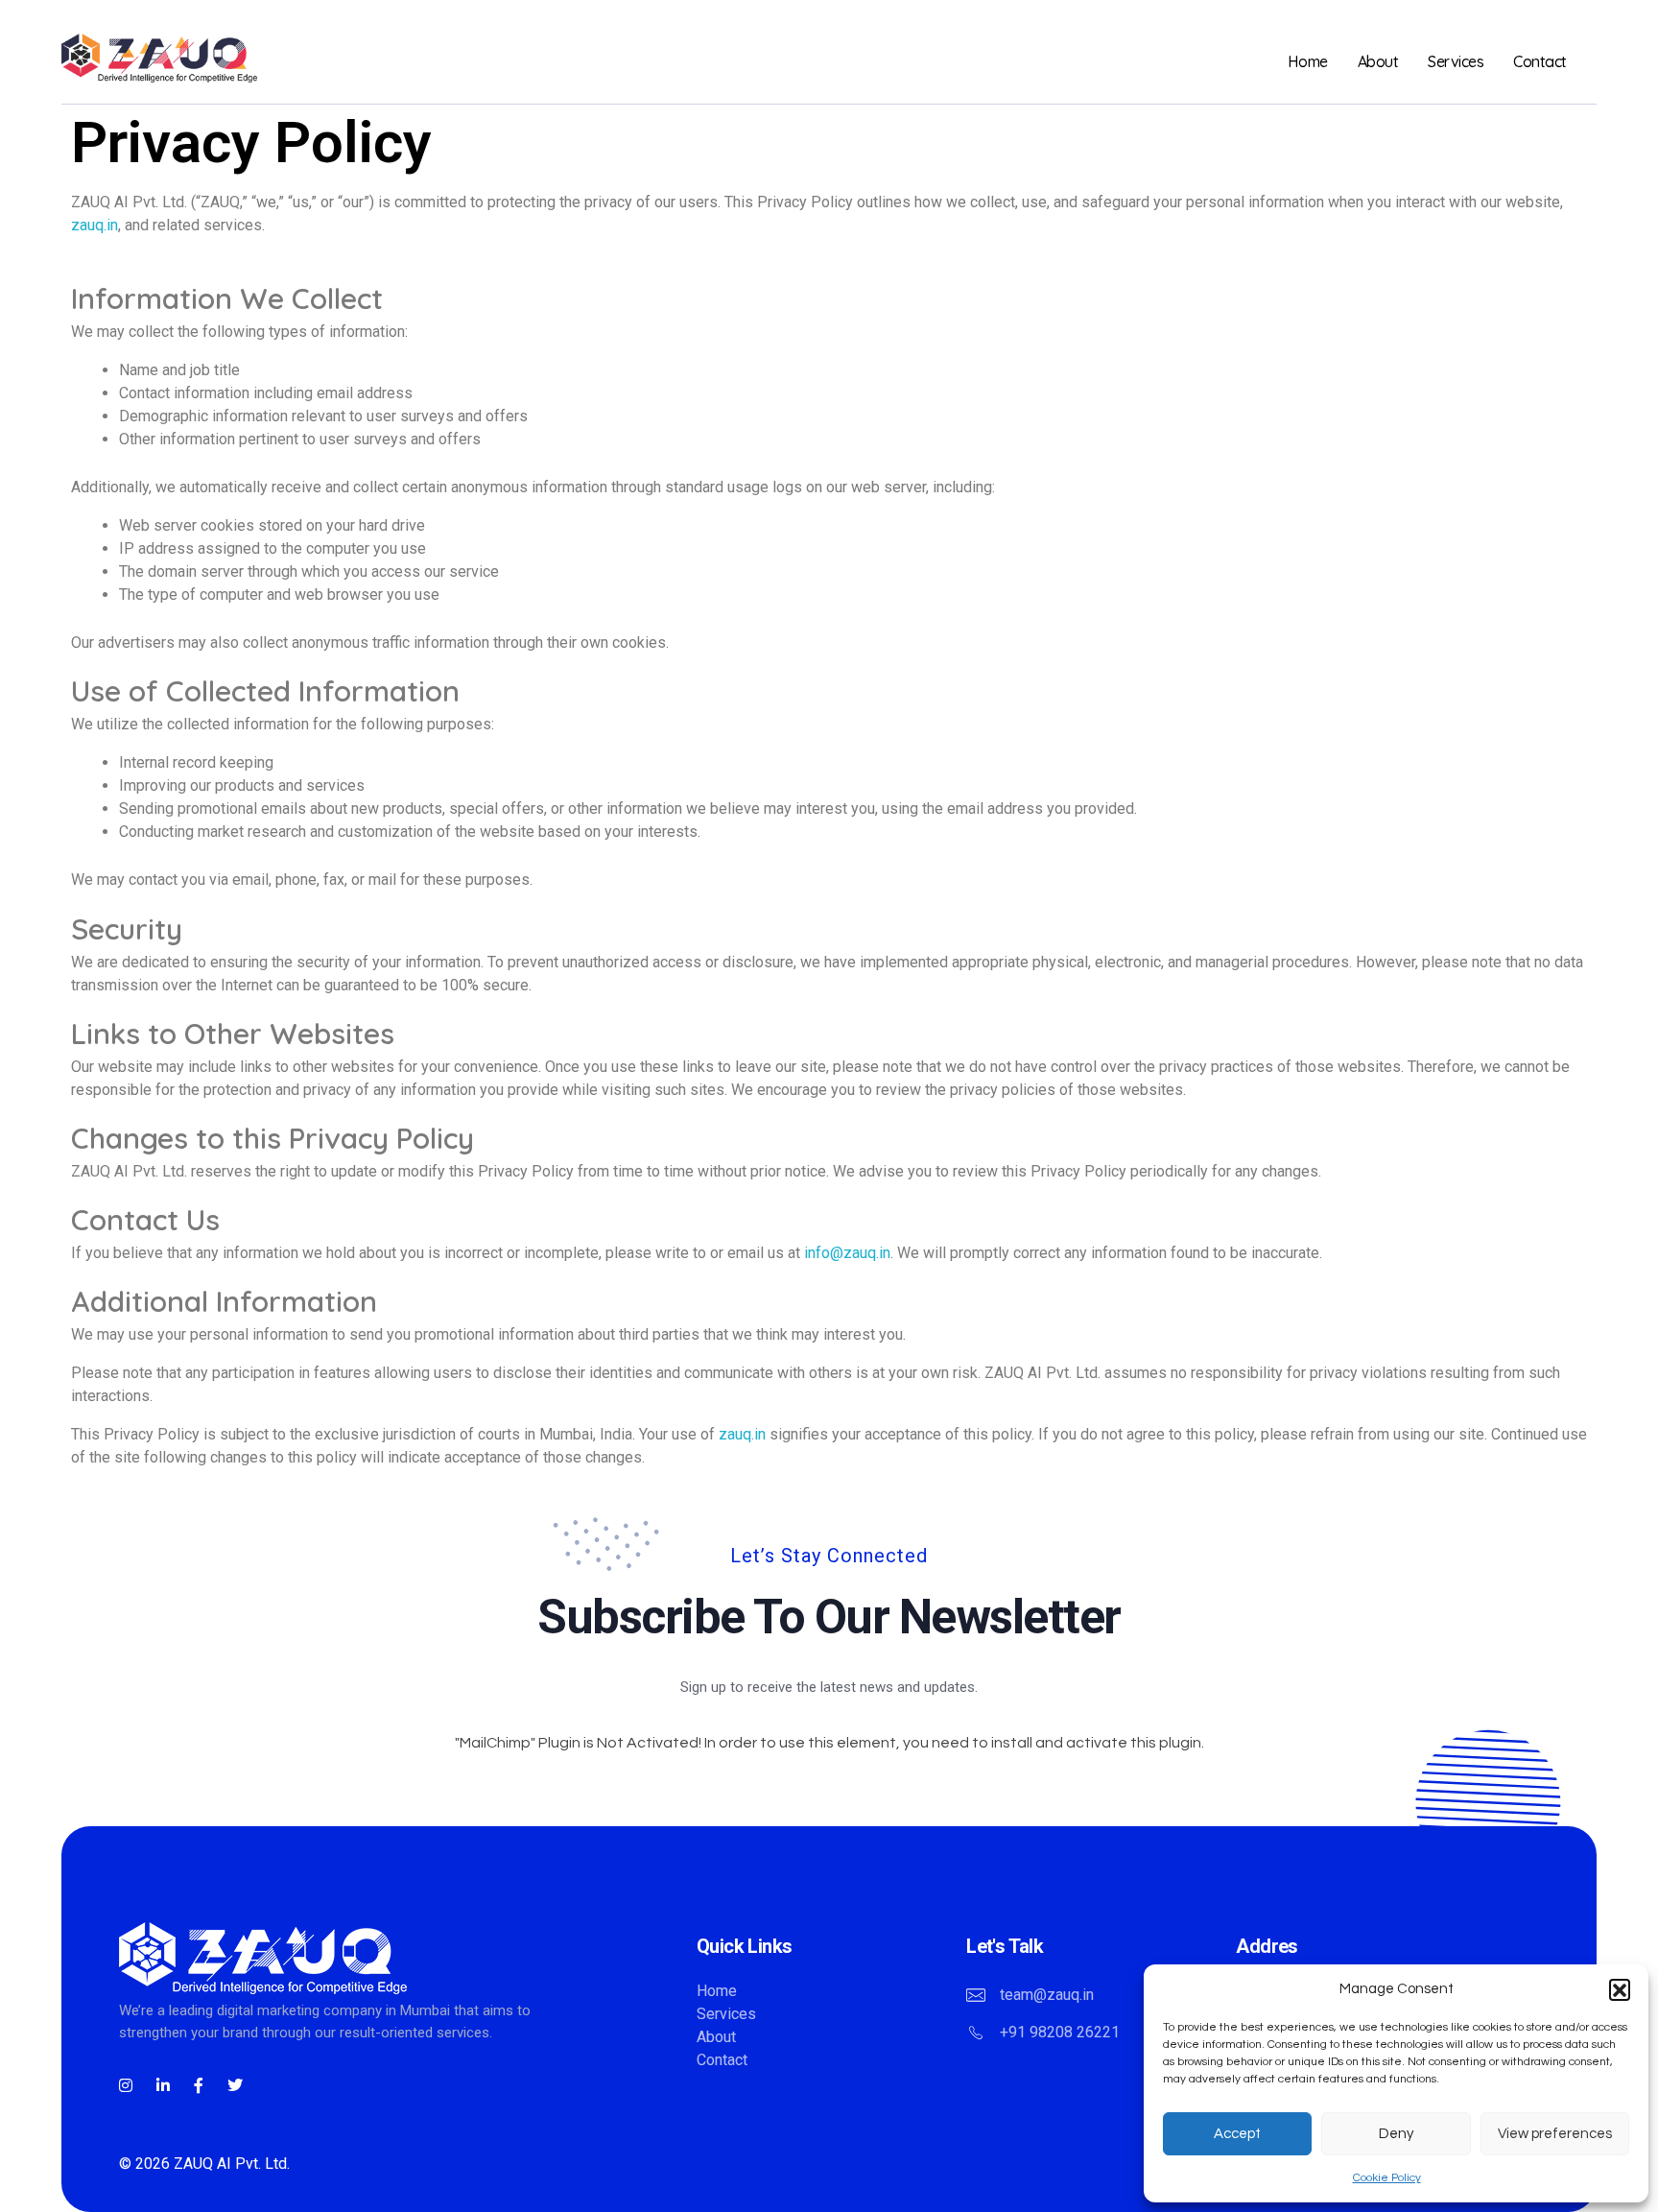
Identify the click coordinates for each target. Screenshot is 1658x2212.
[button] (1620, 1989)
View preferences (1555, 2134)
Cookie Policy (1387, 2178)
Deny (1396, 2134)
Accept (1237, 2134)
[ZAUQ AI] (205, 58)
